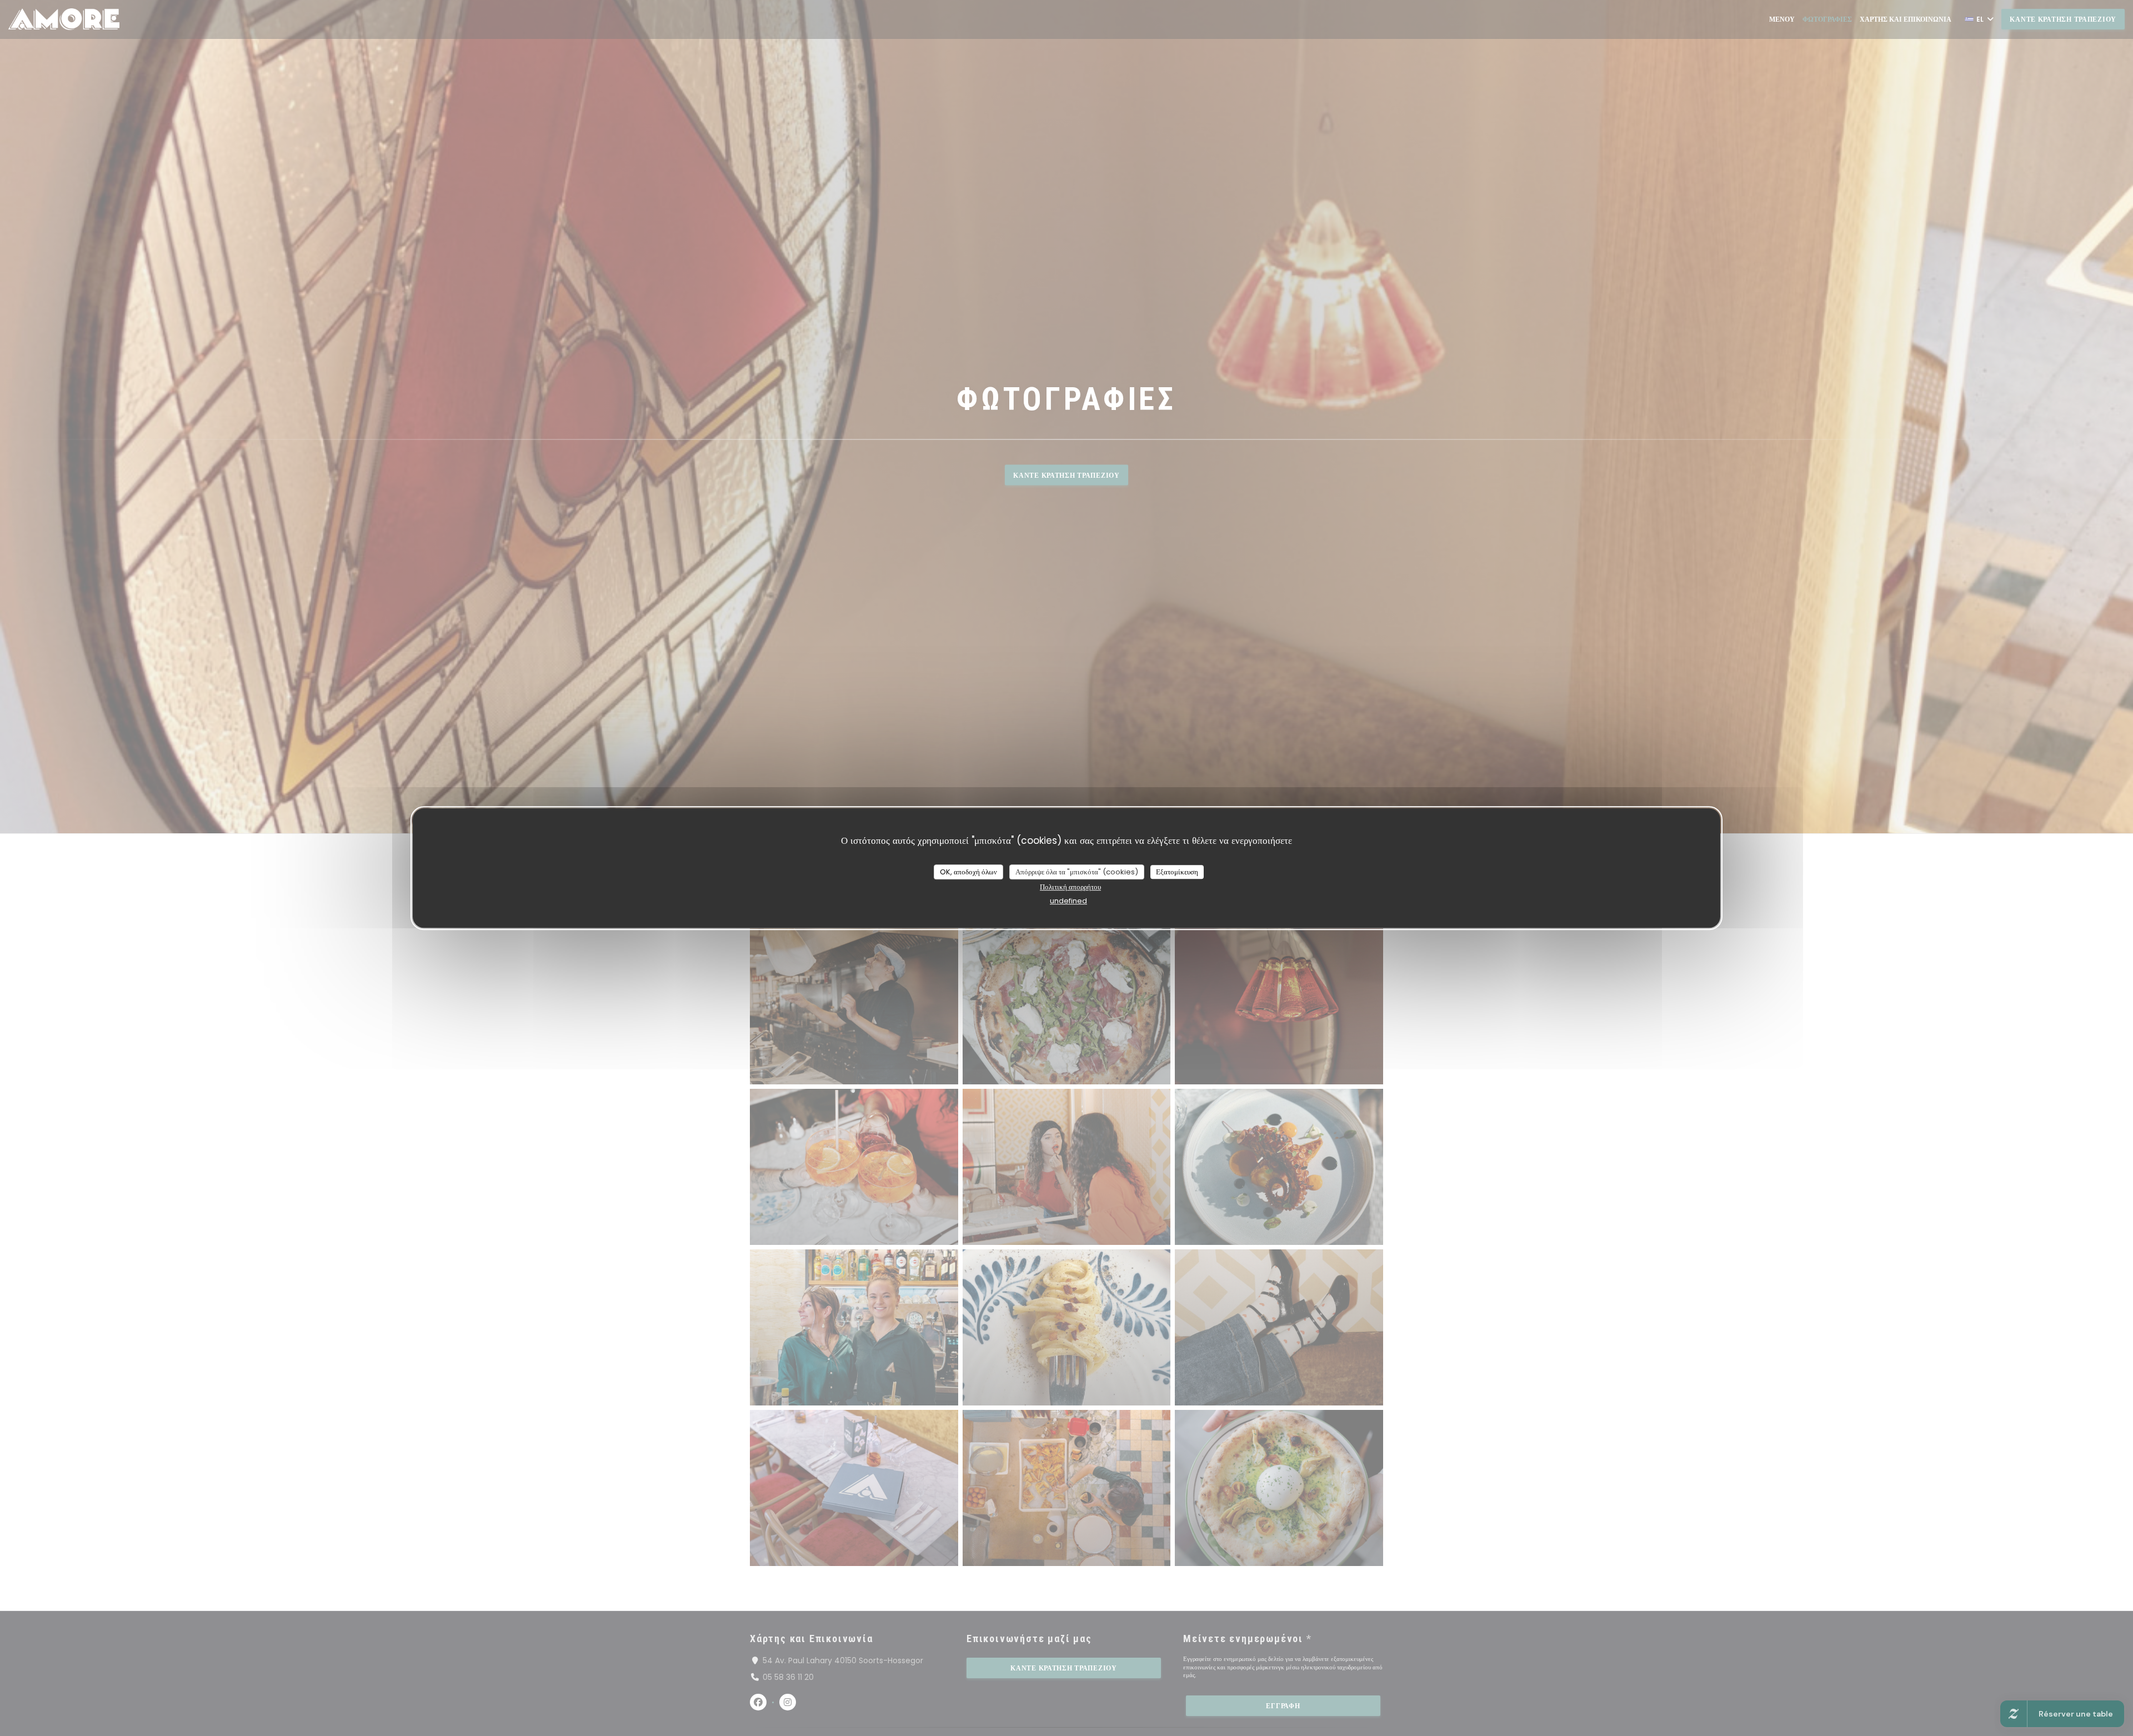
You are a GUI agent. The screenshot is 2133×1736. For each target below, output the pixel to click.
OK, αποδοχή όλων (968, 872)
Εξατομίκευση (1177, 872)
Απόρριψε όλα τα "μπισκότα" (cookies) (1077, 872)
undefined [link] (1068, 901)
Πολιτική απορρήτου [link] (1070, 887)
